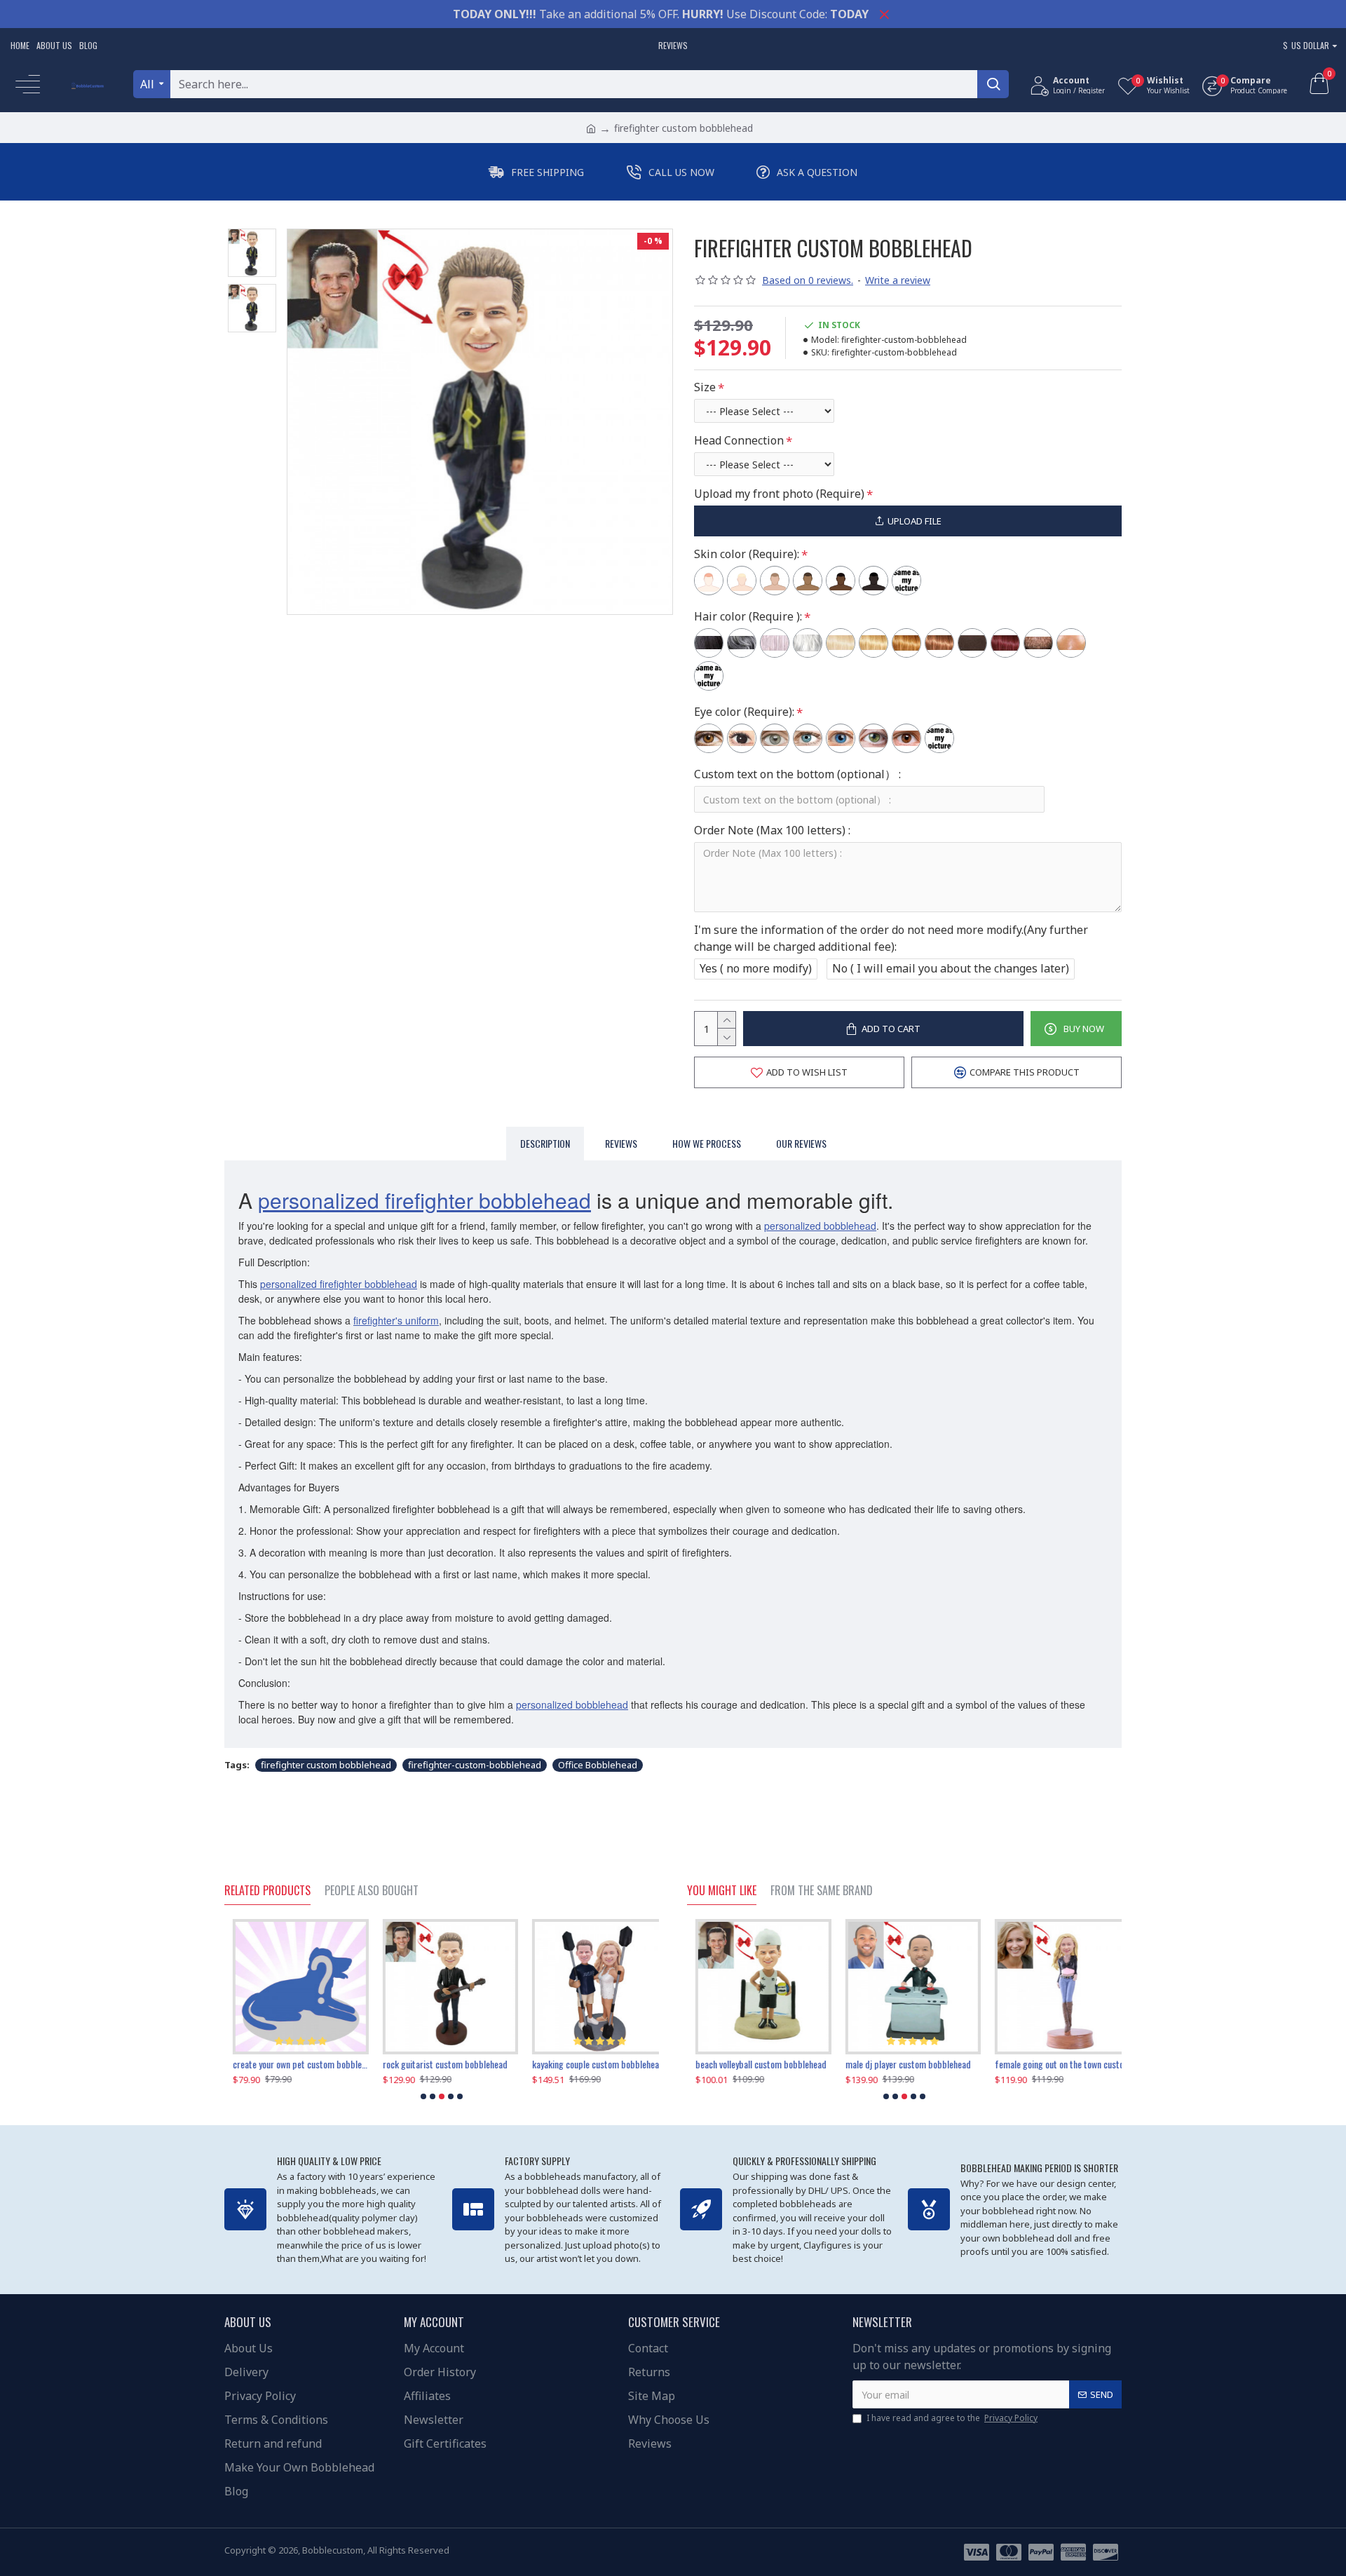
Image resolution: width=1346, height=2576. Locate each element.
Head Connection (739, 440)
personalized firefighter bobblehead (424, 1200)
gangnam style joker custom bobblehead (441, 2064)
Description (545, 1143)
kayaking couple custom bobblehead (290, 2064)
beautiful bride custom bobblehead (901, 2064)
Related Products (267, 1891)
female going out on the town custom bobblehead (755, 2064)
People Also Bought (372, 1891)
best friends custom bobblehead (1047, 2064)
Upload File (915, 521)
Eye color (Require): (744, 712)
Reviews (621, 1143)
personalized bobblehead (820, 1226)
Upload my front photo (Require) (779, 494)
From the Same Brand (822, 1891)
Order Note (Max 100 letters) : (772, 830)
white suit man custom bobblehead (587, 2064)
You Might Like (722, 1891)
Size (705, 387)
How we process (707, 1143)
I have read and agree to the (952, 2418)
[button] (423, 2096)
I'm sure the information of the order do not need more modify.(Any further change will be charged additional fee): (891, 938)
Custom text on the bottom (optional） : (797, 774)
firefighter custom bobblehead (326, 1765)
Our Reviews (801, 1143)
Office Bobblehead (598, 1765)
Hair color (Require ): (748, 616)
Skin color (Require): (747, 554)
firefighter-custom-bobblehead (475, 1765)
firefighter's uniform (396, 1320)
